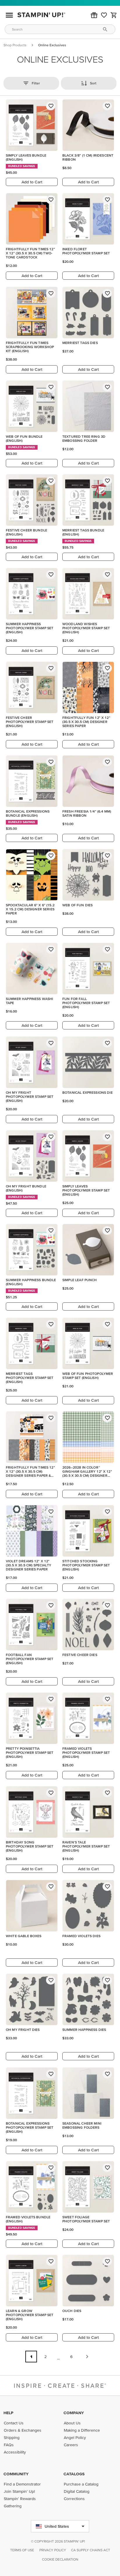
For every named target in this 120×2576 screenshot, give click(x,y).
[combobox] (60, 29)
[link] (104, 15)
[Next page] (87, 2357)
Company (74, 2413)
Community (16, 2474)
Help (8, 2413)
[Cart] (114, 15)
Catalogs (74, 2474)
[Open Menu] (9, 15)
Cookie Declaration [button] (60, 2559)
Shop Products (15, 45)
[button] (94, 15)
